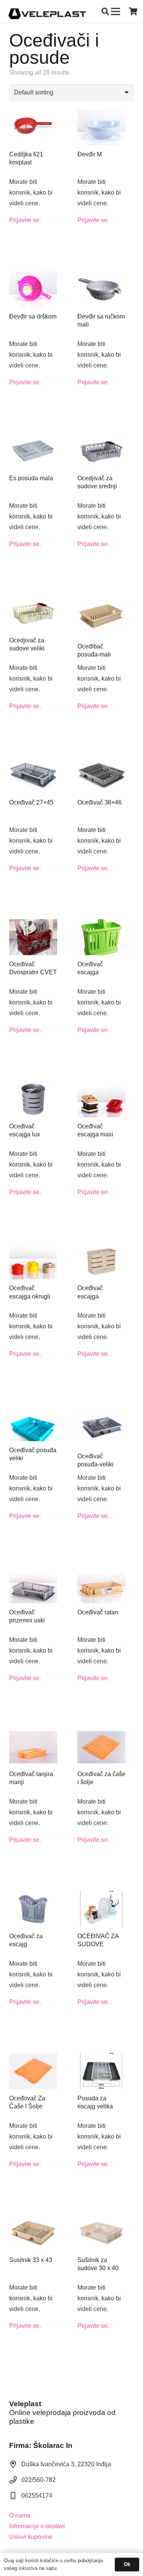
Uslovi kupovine (31, 2537)
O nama (20, 2515)
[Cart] (133, 11)
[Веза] (47, 11)
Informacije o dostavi (37, 2526)
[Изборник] (116, 11)
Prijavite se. (25, 220)
